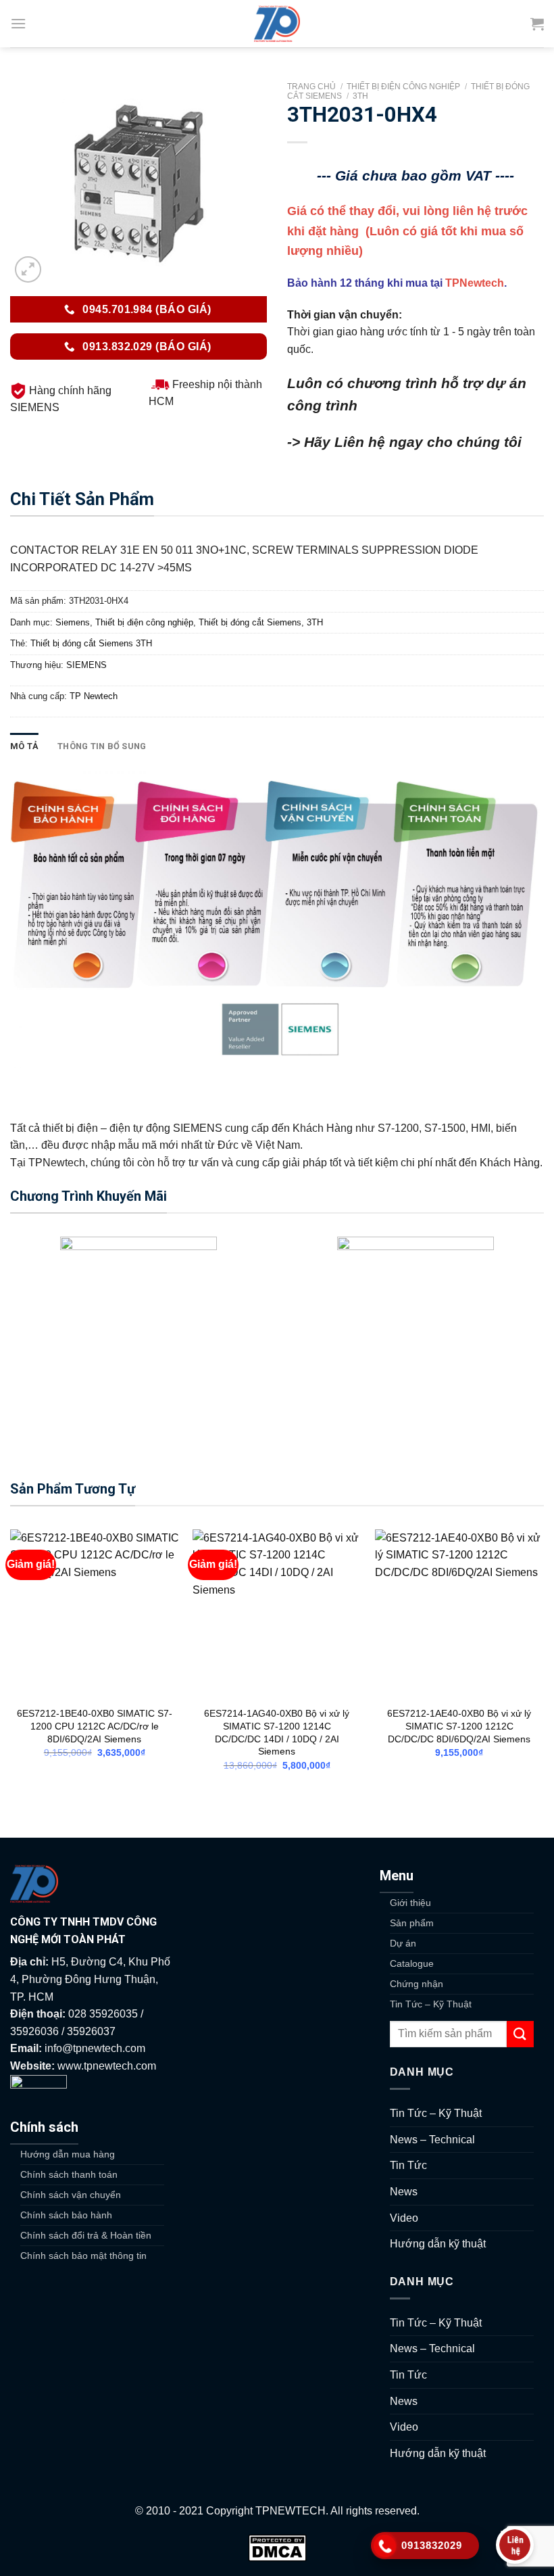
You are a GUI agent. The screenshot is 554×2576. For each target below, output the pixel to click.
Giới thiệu (410, 1903)
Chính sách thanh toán (69, 2174)
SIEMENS (86, 665)
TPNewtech (475, 283)
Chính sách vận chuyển (71, 2195)
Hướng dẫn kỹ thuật (438, 2244)
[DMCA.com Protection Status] (277, 2547)
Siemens (73, 622)
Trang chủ (311, 87)
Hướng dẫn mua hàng (68, 2154)
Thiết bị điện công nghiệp (403, 87)
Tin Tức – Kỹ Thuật (431, 2004)
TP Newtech (94, 696)
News (404, 2192)
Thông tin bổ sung (102, 746)
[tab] (24, 746)
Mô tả (24, 746)
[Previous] (11, 1662)
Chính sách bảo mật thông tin (83, 2256)
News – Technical (432, 2140)
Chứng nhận (417, 1984)
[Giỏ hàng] (537, 24)
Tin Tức (408, 2165)
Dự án (403, 1943)
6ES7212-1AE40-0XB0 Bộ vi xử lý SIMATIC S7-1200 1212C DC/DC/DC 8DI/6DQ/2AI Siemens (459, 1726)
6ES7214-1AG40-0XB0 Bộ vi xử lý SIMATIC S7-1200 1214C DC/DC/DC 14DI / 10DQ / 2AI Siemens (277, 1732)
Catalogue (412, 1963)
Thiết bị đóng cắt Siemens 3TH (91, 643)
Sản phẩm (412, 1923)
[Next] (543, 1662)
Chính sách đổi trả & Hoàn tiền (86, 2235)
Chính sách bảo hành (66, 2215)
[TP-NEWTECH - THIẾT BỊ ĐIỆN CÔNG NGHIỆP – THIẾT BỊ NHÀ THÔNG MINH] (277, 24)
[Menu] (18, 23)
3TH (360, 96)
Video (404, 2218)
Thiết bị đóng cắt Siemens (250, 622)
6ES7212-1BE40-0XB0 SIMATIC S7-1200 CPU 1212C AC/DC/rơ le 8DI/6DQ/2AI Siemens (95, 1726)
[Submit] (520, 2034)
